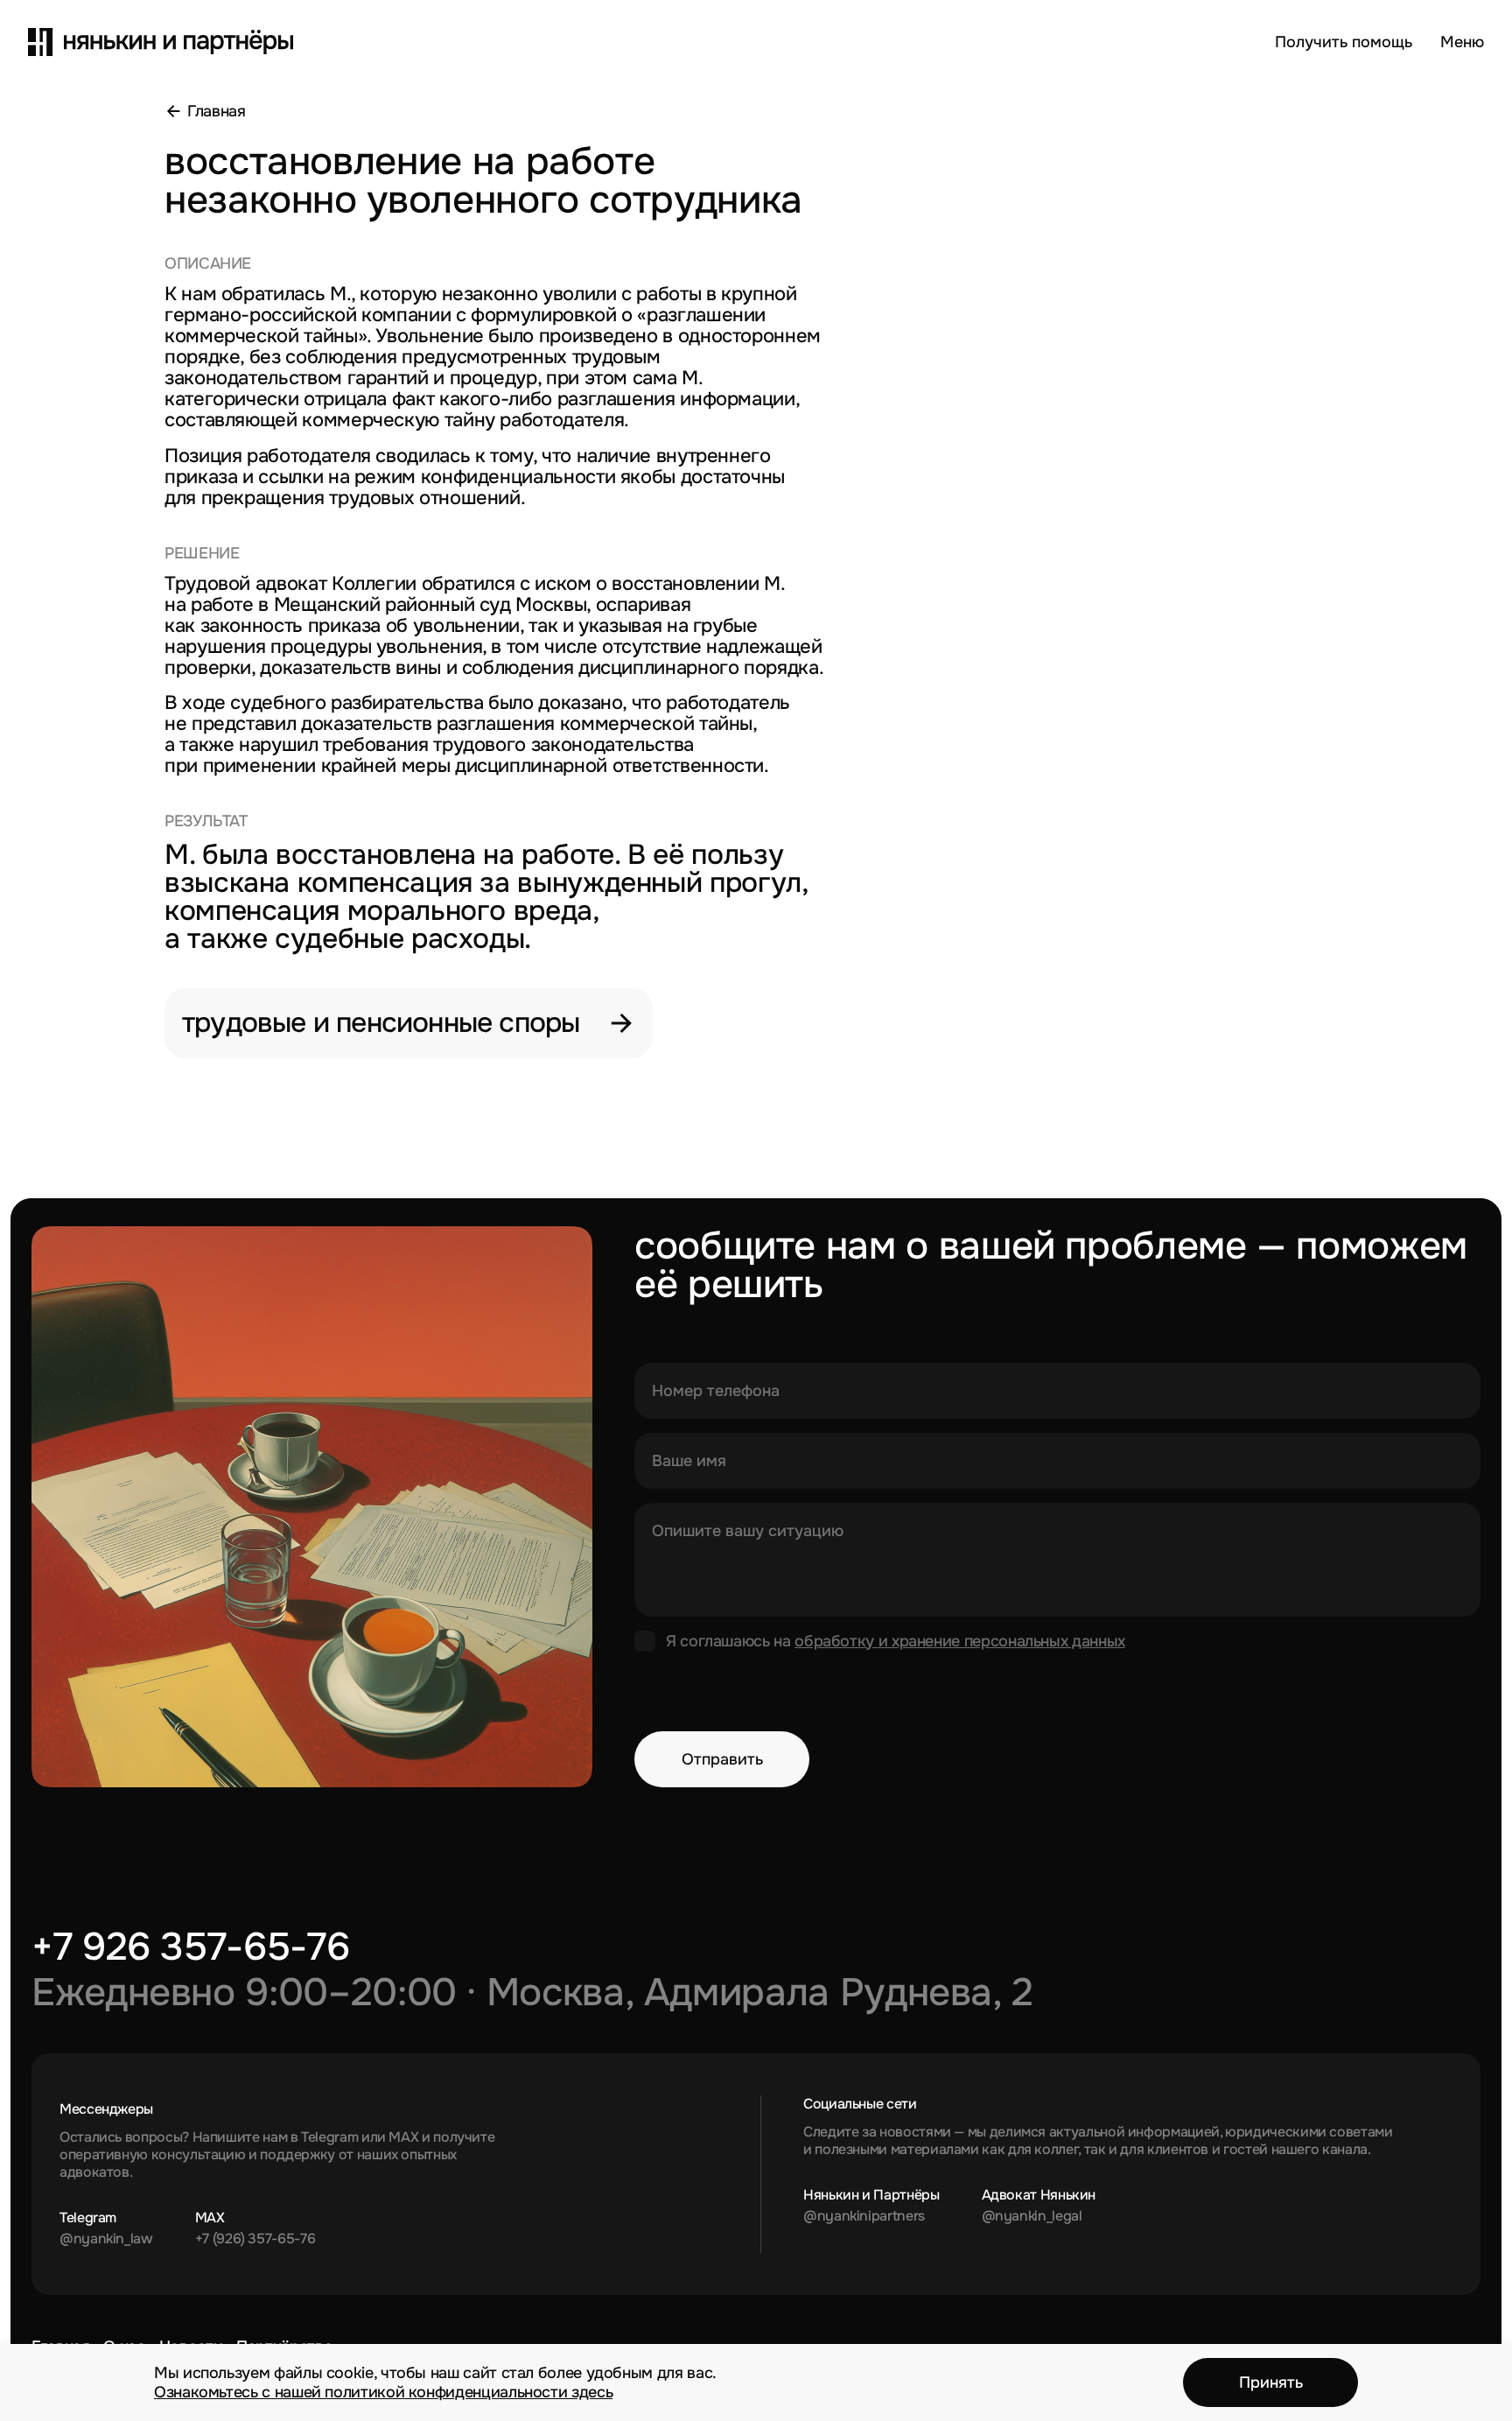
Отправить (722, 1759)
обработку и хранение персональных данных (960, 1641)
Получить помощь (1344, 42)
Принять (1271, 2382)
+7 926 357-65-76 (190, 1947)
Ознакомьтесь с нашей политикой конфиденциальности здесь (383, 2392)
